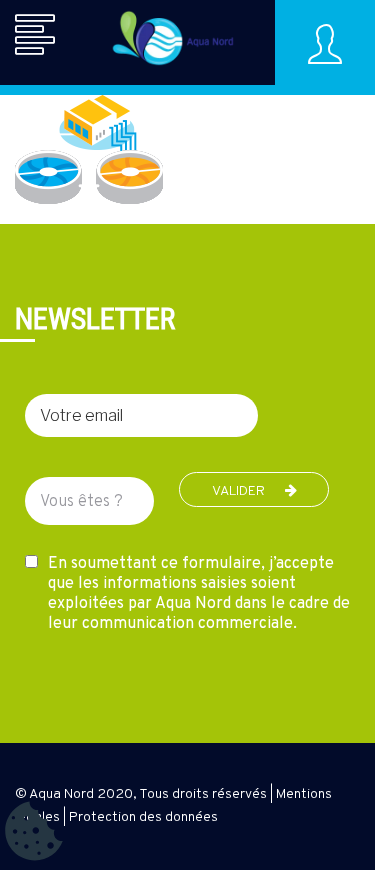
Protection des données (143, 817)
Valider (238, 491)
